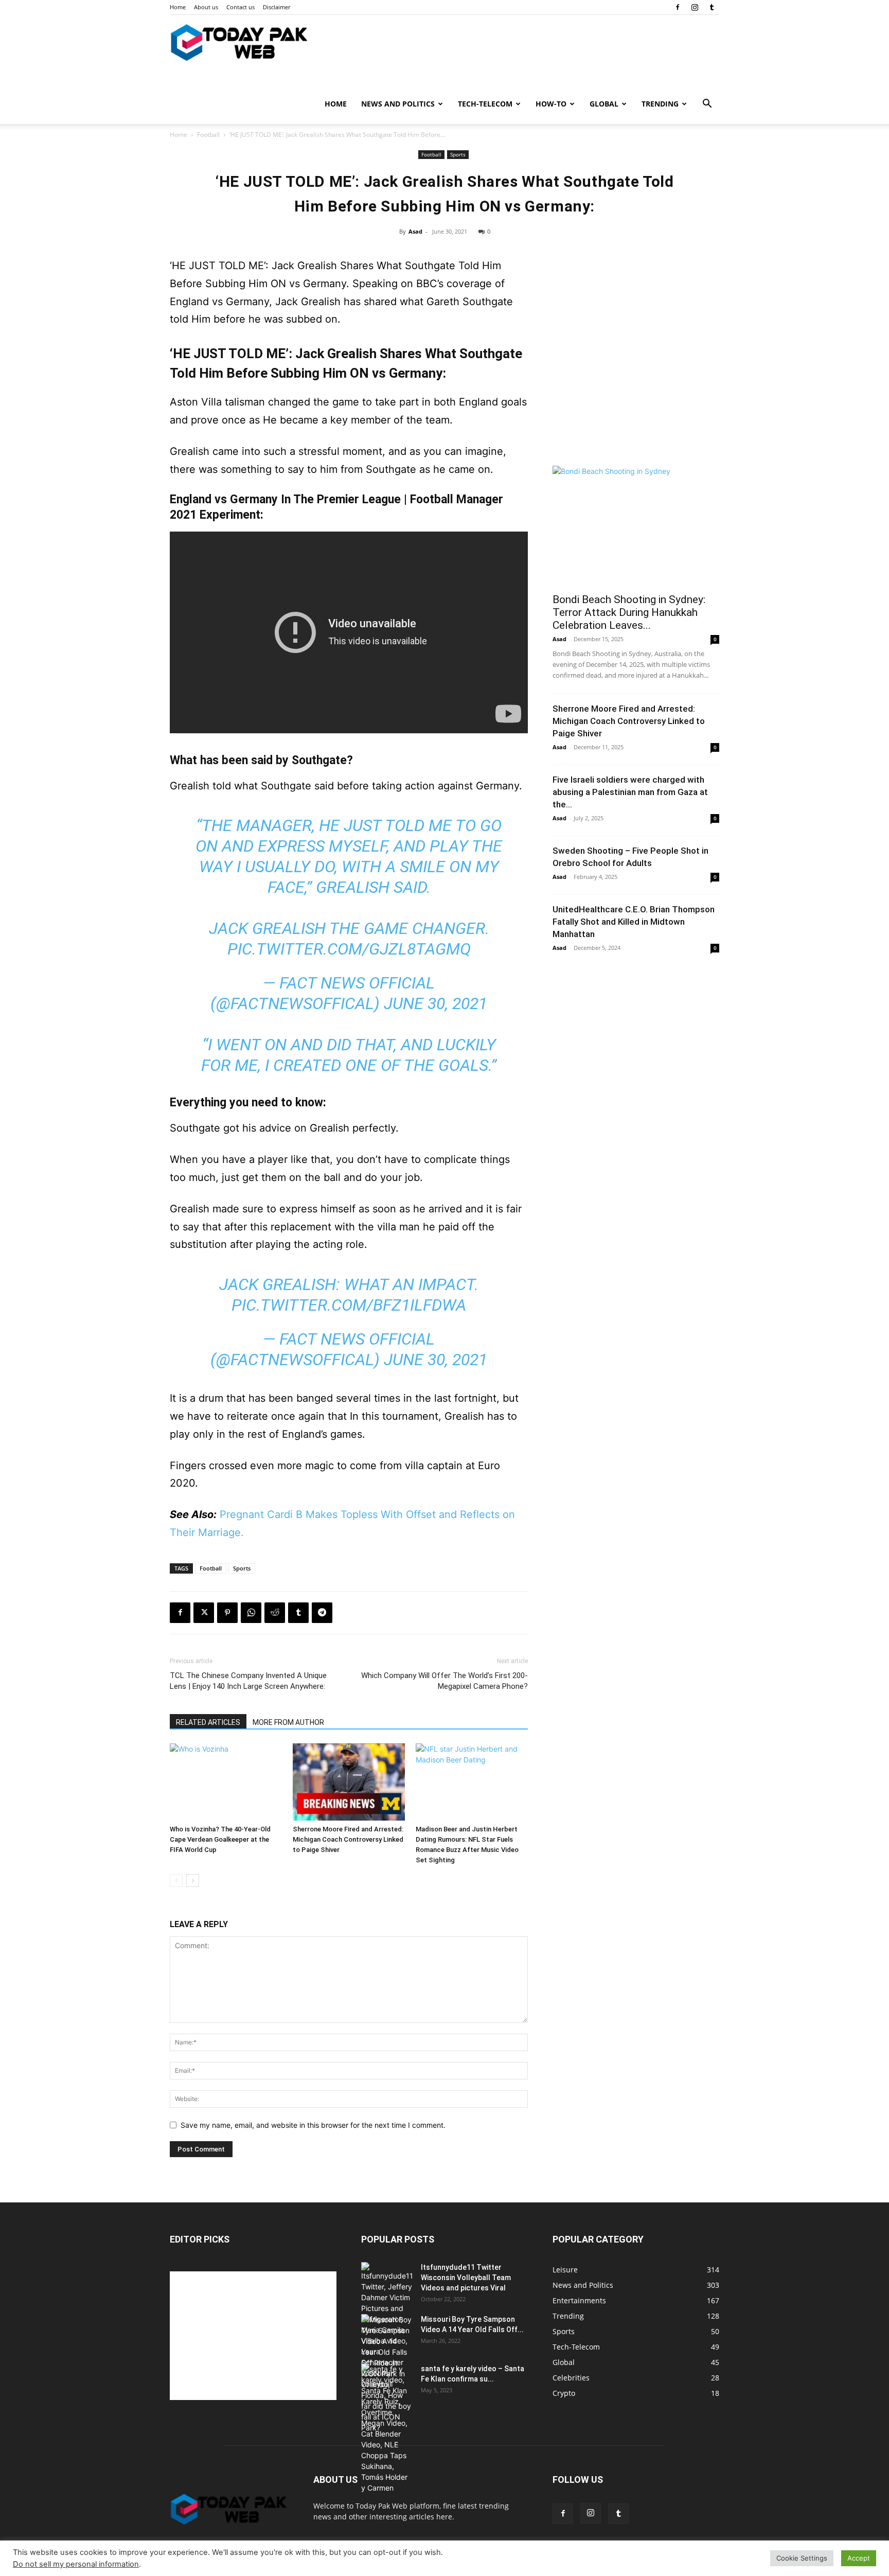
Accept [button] (859, 2558)
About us (206, 7)
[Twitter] (204, 1613)
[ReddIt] (275, 1613)
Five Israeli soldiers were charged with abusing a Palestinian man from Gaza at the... (630, 792)
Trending (660, 104)
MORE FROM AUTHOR (288, 1722)
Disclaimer (277, 7)
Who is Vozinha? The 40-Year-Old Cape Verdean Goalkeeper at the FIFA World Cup (220, 1839)
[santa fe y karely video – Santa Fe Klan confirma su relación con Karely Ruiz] (387, 2428)
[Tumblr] (712, 7)
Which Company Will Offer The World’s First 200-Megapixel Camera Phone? (444, 1681)
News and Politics (398, 104)
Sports (458, 154)
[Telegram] (322, 1613)
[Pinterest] (227, 1613)
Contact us (241, 7)
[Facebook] (678, 7)
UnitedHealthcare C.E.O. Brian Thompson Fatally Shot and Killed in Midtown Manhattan (634, 922)
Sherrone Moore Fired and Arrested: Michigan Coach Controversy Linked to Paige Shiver (348, 1839)
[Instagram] (695, 7)
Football (208, 135)
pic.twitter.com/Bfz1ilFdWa (349, 1305)
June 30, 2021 (435, 1003)
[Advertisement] (636, 382)
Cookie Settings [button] (802, 2558)
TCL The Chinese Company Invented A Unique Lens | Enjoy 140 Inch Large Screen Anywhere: (248, 1681)
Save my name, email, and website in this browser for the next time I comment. (313, 2125)
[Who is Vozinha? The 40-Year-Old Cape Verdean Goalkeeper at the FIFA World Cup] (226, 1782)
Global (604, 104)
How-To (551, 104)
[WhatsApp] (251, 1613)
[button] (707, 105)
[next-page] (193, 1881)
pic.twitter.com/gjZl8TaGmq (349, 949)
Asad (415, 231)
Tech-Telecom (485, 104)
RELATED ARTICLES (208, 1722)
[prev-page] (176, 1881)
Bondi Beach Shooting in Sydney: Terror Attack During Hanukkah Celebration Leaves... (629, 612)
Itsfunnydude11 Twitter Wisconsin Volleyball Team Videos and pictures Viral (466, 2278)
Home (178, 7)
